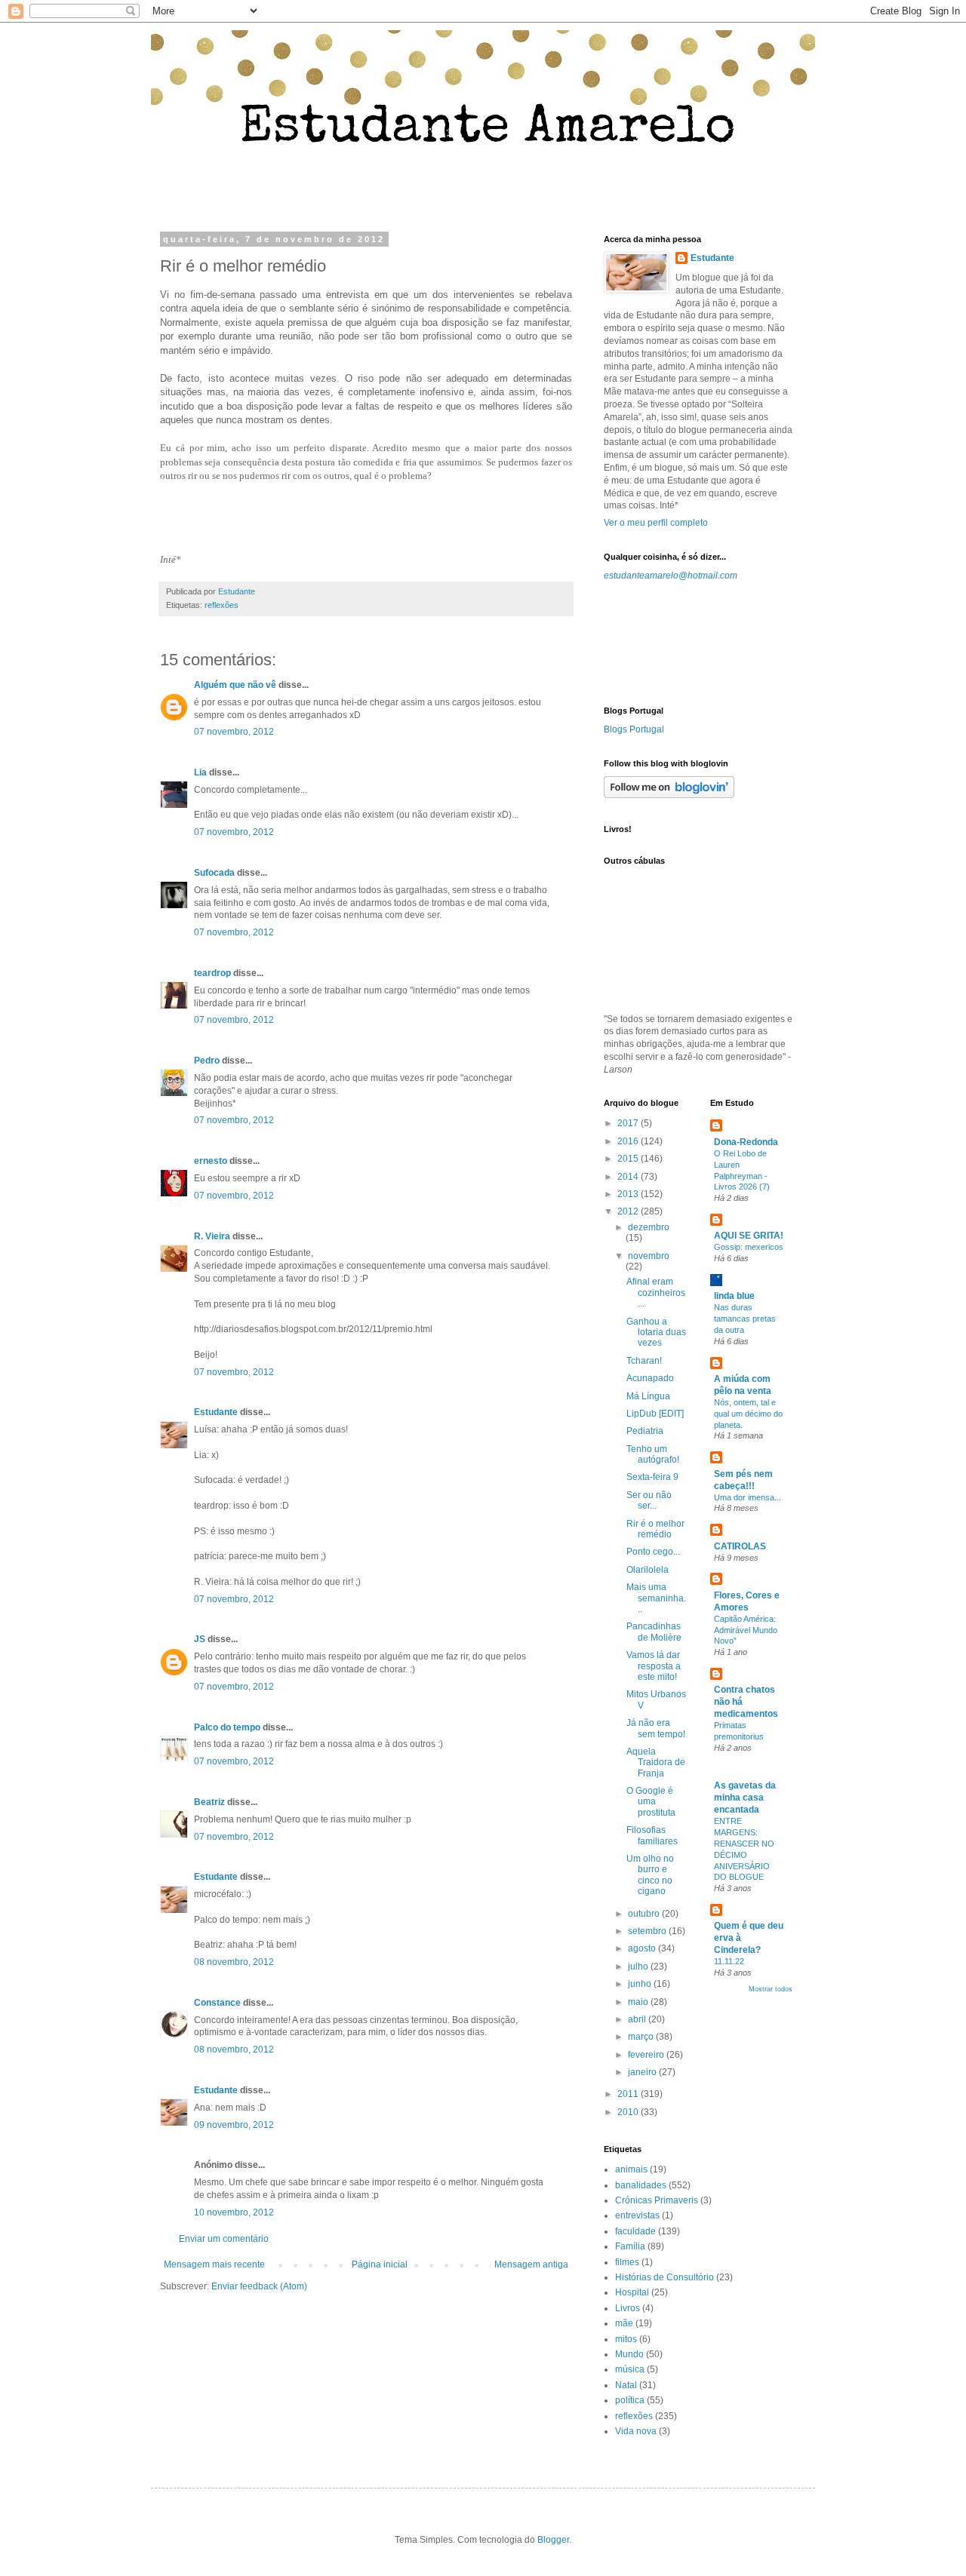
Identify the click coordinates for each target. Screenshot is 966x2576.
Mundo (629, 2354)
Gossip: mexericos (749, 1247)
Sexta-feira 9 (652, 1477)
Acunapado (650, 1378)
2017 (629, 1123)
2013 (629, 1194)
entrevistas (637, 2215)
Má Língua (648, 1396)
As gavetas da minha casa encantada (745, 1798)
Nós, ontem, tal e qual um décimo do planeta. (748, 1414)
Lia (200, 772)
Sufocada (214, 873)
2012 (629, 1211)
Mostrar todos (771, 1989)
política (630, 2400)
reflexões (222, 605)
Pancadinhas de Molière (654, 1632)
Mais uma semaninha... (656, 1598)
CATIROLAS (740, 1546)
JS (200, 1639)
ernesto (211, 1161)
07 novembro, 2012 (234, 732)
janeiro (643, 2072)
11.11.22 (729, 1961)
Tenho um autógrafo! (653, 1454)
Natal (626, 2385)
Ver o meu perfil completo (656, 523)
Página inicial (380, 2264)
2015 (629, 1159)
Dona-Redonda (746, 1142)
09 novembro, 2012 (234, 2125)
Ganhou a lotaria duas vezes (656, 1333)
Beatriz (209, 1802)
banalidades (641, 2185)
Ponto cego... (653, 1552)
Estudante (216, 1412)
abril (638, 2019)
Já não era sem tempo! (656, 1728)
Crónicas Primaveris (657, 2200)
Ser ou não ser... (649, 1500)
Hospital (632, 2292)
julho (639, 1967)
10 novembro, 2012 (234, 2212)
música (630, 2369)
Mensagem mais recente (214, 2264)
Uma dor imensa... (748, 1497)
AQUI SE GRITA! (749, 1236)
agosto (643, 1948)
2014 (629, 1177)
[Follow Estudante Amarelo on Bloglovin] (669, 795)
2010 (629, 2112)
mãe (624, 2323)
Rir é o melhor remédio (655, 1529)
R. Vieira (212, 1236)
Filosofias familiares (652, 1835)
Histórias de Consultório (665, 2277)
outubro (645, 1914)
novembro (649, 1256)
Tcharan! (644, 1361)
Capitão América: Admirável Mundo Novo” (746, 1630)
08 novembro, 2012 (234, 1962)
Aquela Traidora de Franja (656, 1762)
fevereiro (647, 2055)
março (642, 2037)
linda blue (734, 1296)
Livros (628, 2308)
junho (641, 1984)
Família (630, 2246)
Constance (217, 2003)
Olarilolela (648, 1570)
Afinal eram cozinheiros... (656, 1293)
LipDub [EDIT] (655, 1414)
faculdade (635, 2231)
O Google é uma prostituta (651, 1802)
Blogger (553, 2540)
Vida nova (636, 2431)
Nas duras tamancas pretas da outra (745, 1319)
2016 (629, 1141)
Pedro (207, 1061)
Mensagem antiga (531, 2264)
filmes (627, 2262)
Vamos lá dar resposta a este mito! (654, 1666)
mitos (626, 2339)
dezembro (649, 1227)
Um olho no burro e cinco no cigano (650, 1875)
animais (631, 2169)
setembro (648, 1931)
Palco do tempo (227, 1727)
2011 (629, 2094)
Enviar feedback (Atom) (259, 2286)
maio (639, 2002)
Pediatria (645, 1431)
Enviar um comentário (224, 2239)
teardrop (212, 973)
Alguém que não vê (235, 685)
